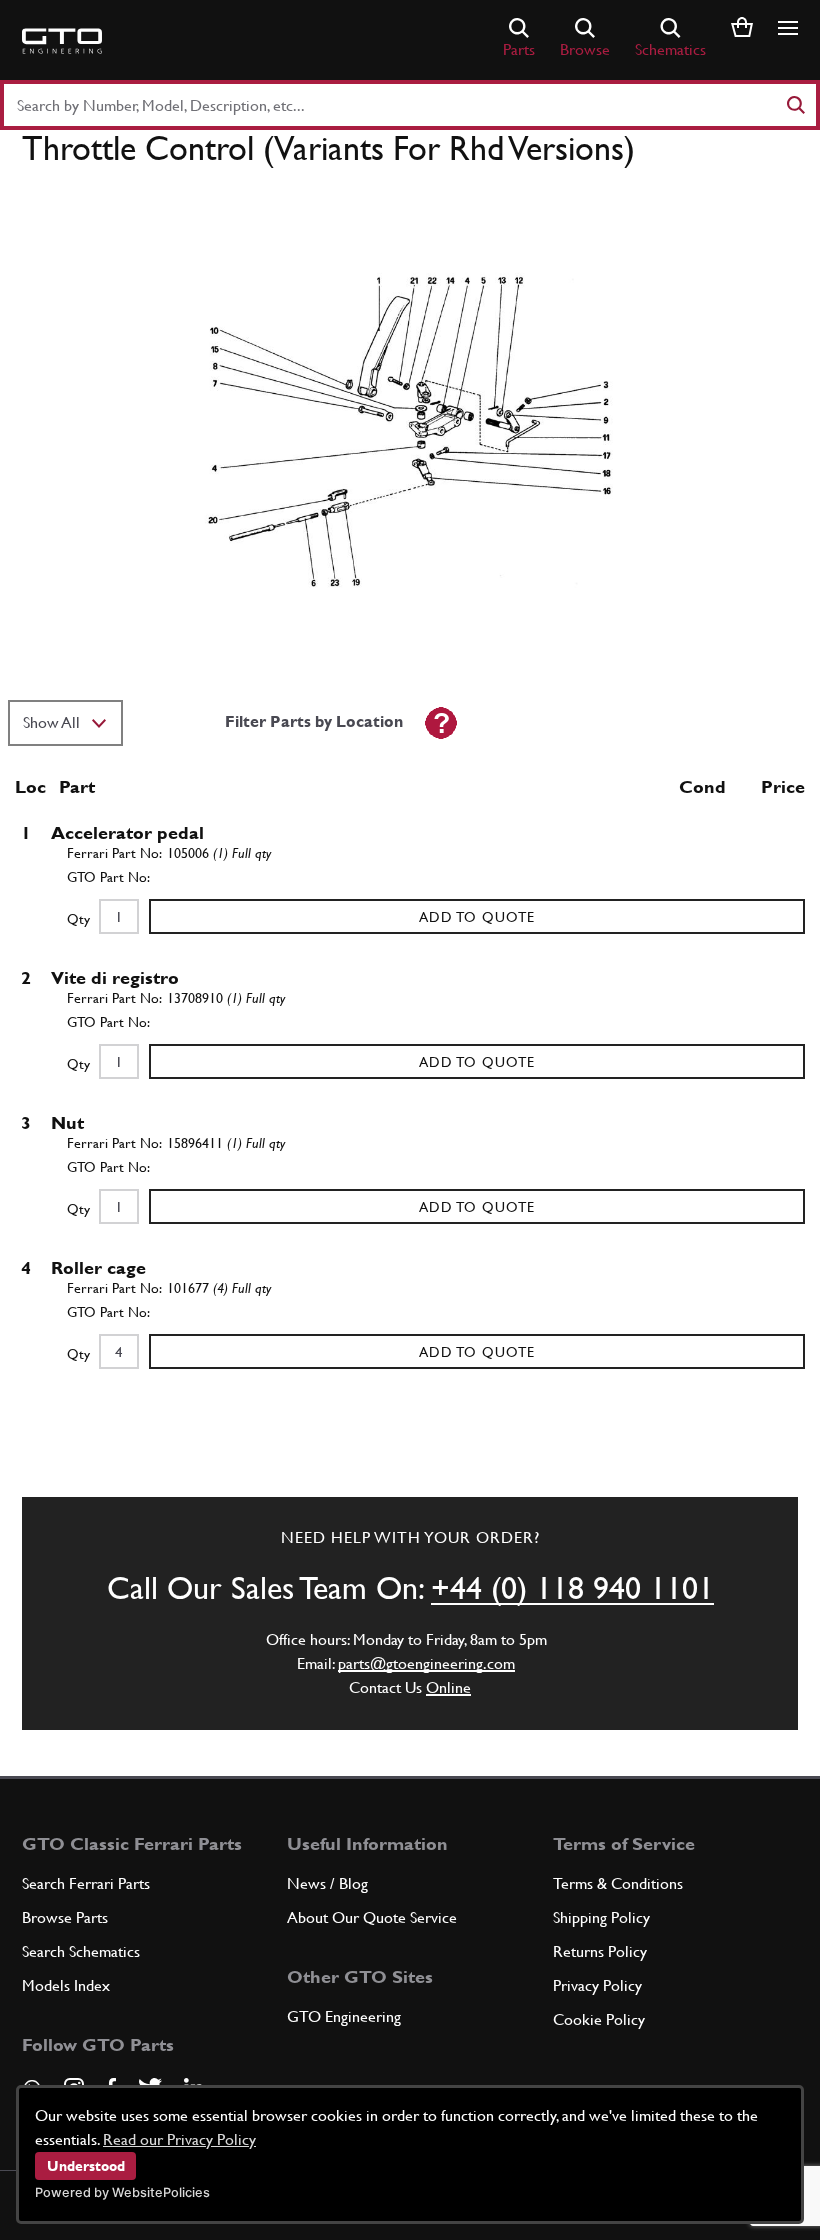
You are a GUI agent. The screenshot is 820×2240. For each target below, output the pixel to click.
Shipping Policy (601, 1917)
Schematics (670, 49)
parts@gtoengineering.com (426, 1663)
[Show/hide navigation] (788, 28)
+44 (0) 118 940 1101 (572, 1587)
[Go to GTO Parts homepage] (62, 41)
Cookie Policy (599, 2019)
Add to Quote (477, 917)
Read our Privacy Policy (179, 2139)
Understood (86, 2166)
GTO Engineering (344, 2016)
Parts (519, 49)
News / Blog (327, 1883)
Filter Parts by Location (314, 721)
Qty (78, 919)
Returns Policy (600, 1951)
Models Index (66, 1985)
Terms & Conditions (618, 1883)
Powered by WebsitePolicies (122, 2192)
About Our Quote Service (372, 1917)
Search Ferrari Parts (86, 1883)
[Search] (795, 105)
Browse (585, 49)
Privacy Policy (597, 1985)
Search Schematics (81, 1951)
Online (448, 1687)
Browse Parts (65, 1917)
